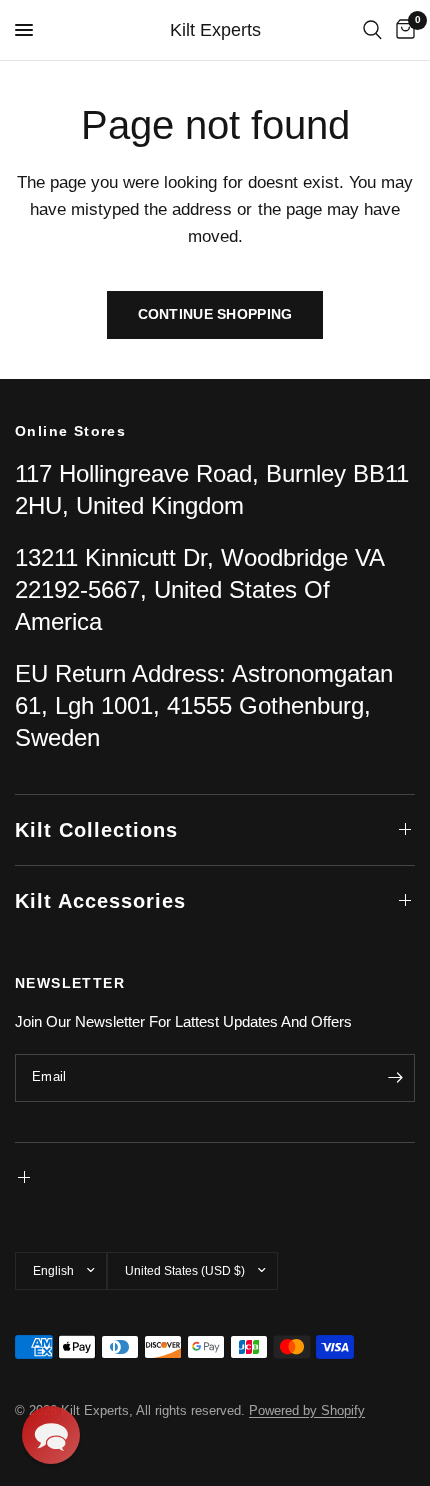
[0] (402, 30)
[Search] (372, 30)
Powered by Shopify (307, 1410)
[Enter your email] (395, 1078)
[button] (51, 1435)
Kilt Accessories (100, 901)
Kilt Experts (215, 30)
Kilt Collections (96, 830)
